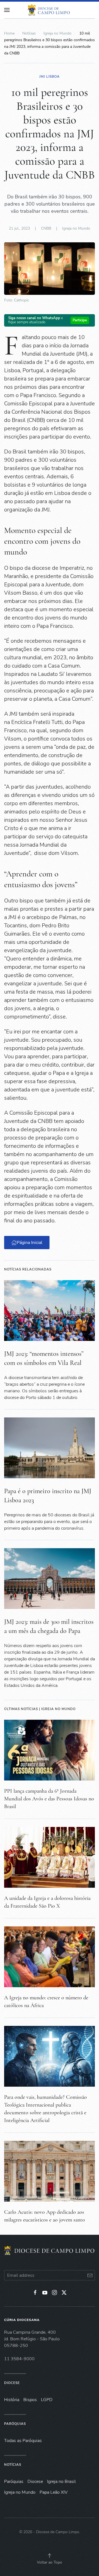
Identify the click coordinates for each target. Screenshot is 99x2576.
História (12, 2400)
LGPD (47, 2400)
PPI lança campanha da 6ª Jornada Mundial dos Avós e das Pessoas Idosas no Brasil (49, 1799)
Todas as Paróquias (23, 2441)
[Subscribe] (90, 2275)
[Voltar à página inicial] (50, 10)
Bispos (30, 2400)
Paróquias (15, 2424)
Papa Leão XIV (54, 2492)
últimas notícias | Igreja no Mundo (40, 1709)
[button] (50, 2556)
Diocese (12, 2383)
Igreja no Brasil (61, 2482)
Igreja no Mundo (76, 228)
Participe (80, 320)
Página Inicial (30, 1243)
